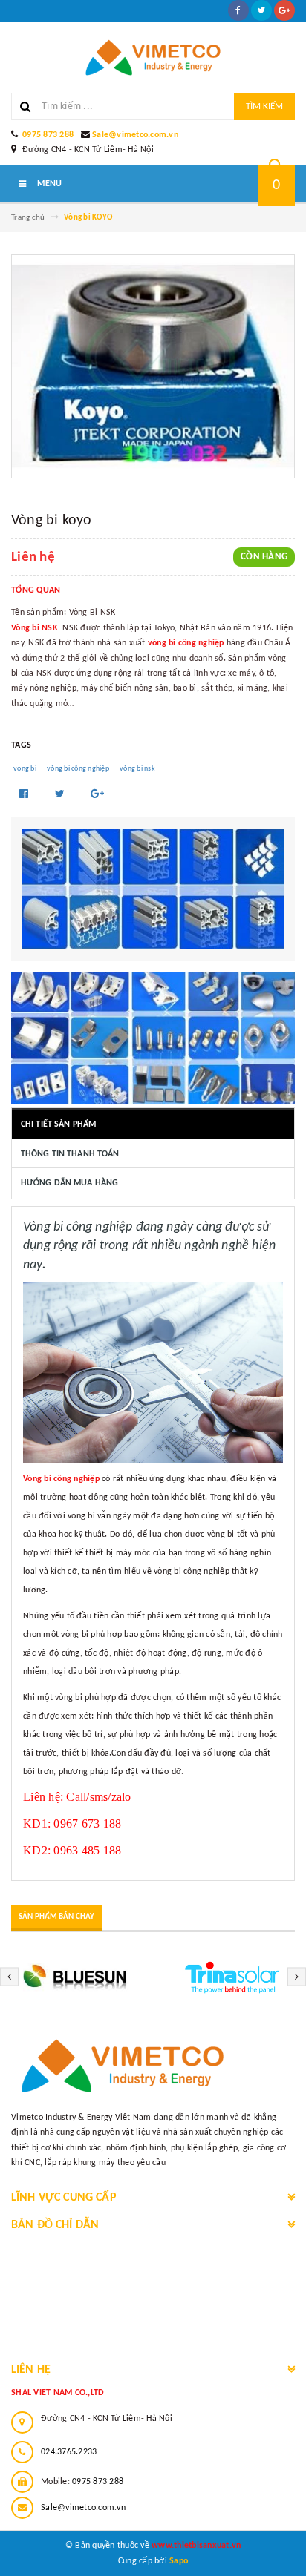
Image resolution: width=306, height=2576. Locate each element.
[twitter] (261, 10)
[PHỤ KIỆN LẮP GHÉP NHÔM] (153, 1038)
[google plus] (284, 10)
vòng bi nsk (137, 769)
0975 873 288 (48, 135)
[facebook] (238, 10)
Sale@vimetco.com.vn (135, 135)
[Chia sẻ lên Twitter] (61, 795)
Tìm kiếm (264, 106)
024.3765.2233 (69, 2452)
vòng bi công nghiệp (78, 769)
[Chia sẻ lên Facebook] (25, 795)
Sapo (179, 2561)
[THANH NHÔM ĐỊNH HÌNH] (153, 889)
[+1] (97, 795)
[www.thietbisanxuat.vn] (153, 2066)
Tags (21, 745)
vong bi (25, 769)
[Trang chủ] (153, 57)
